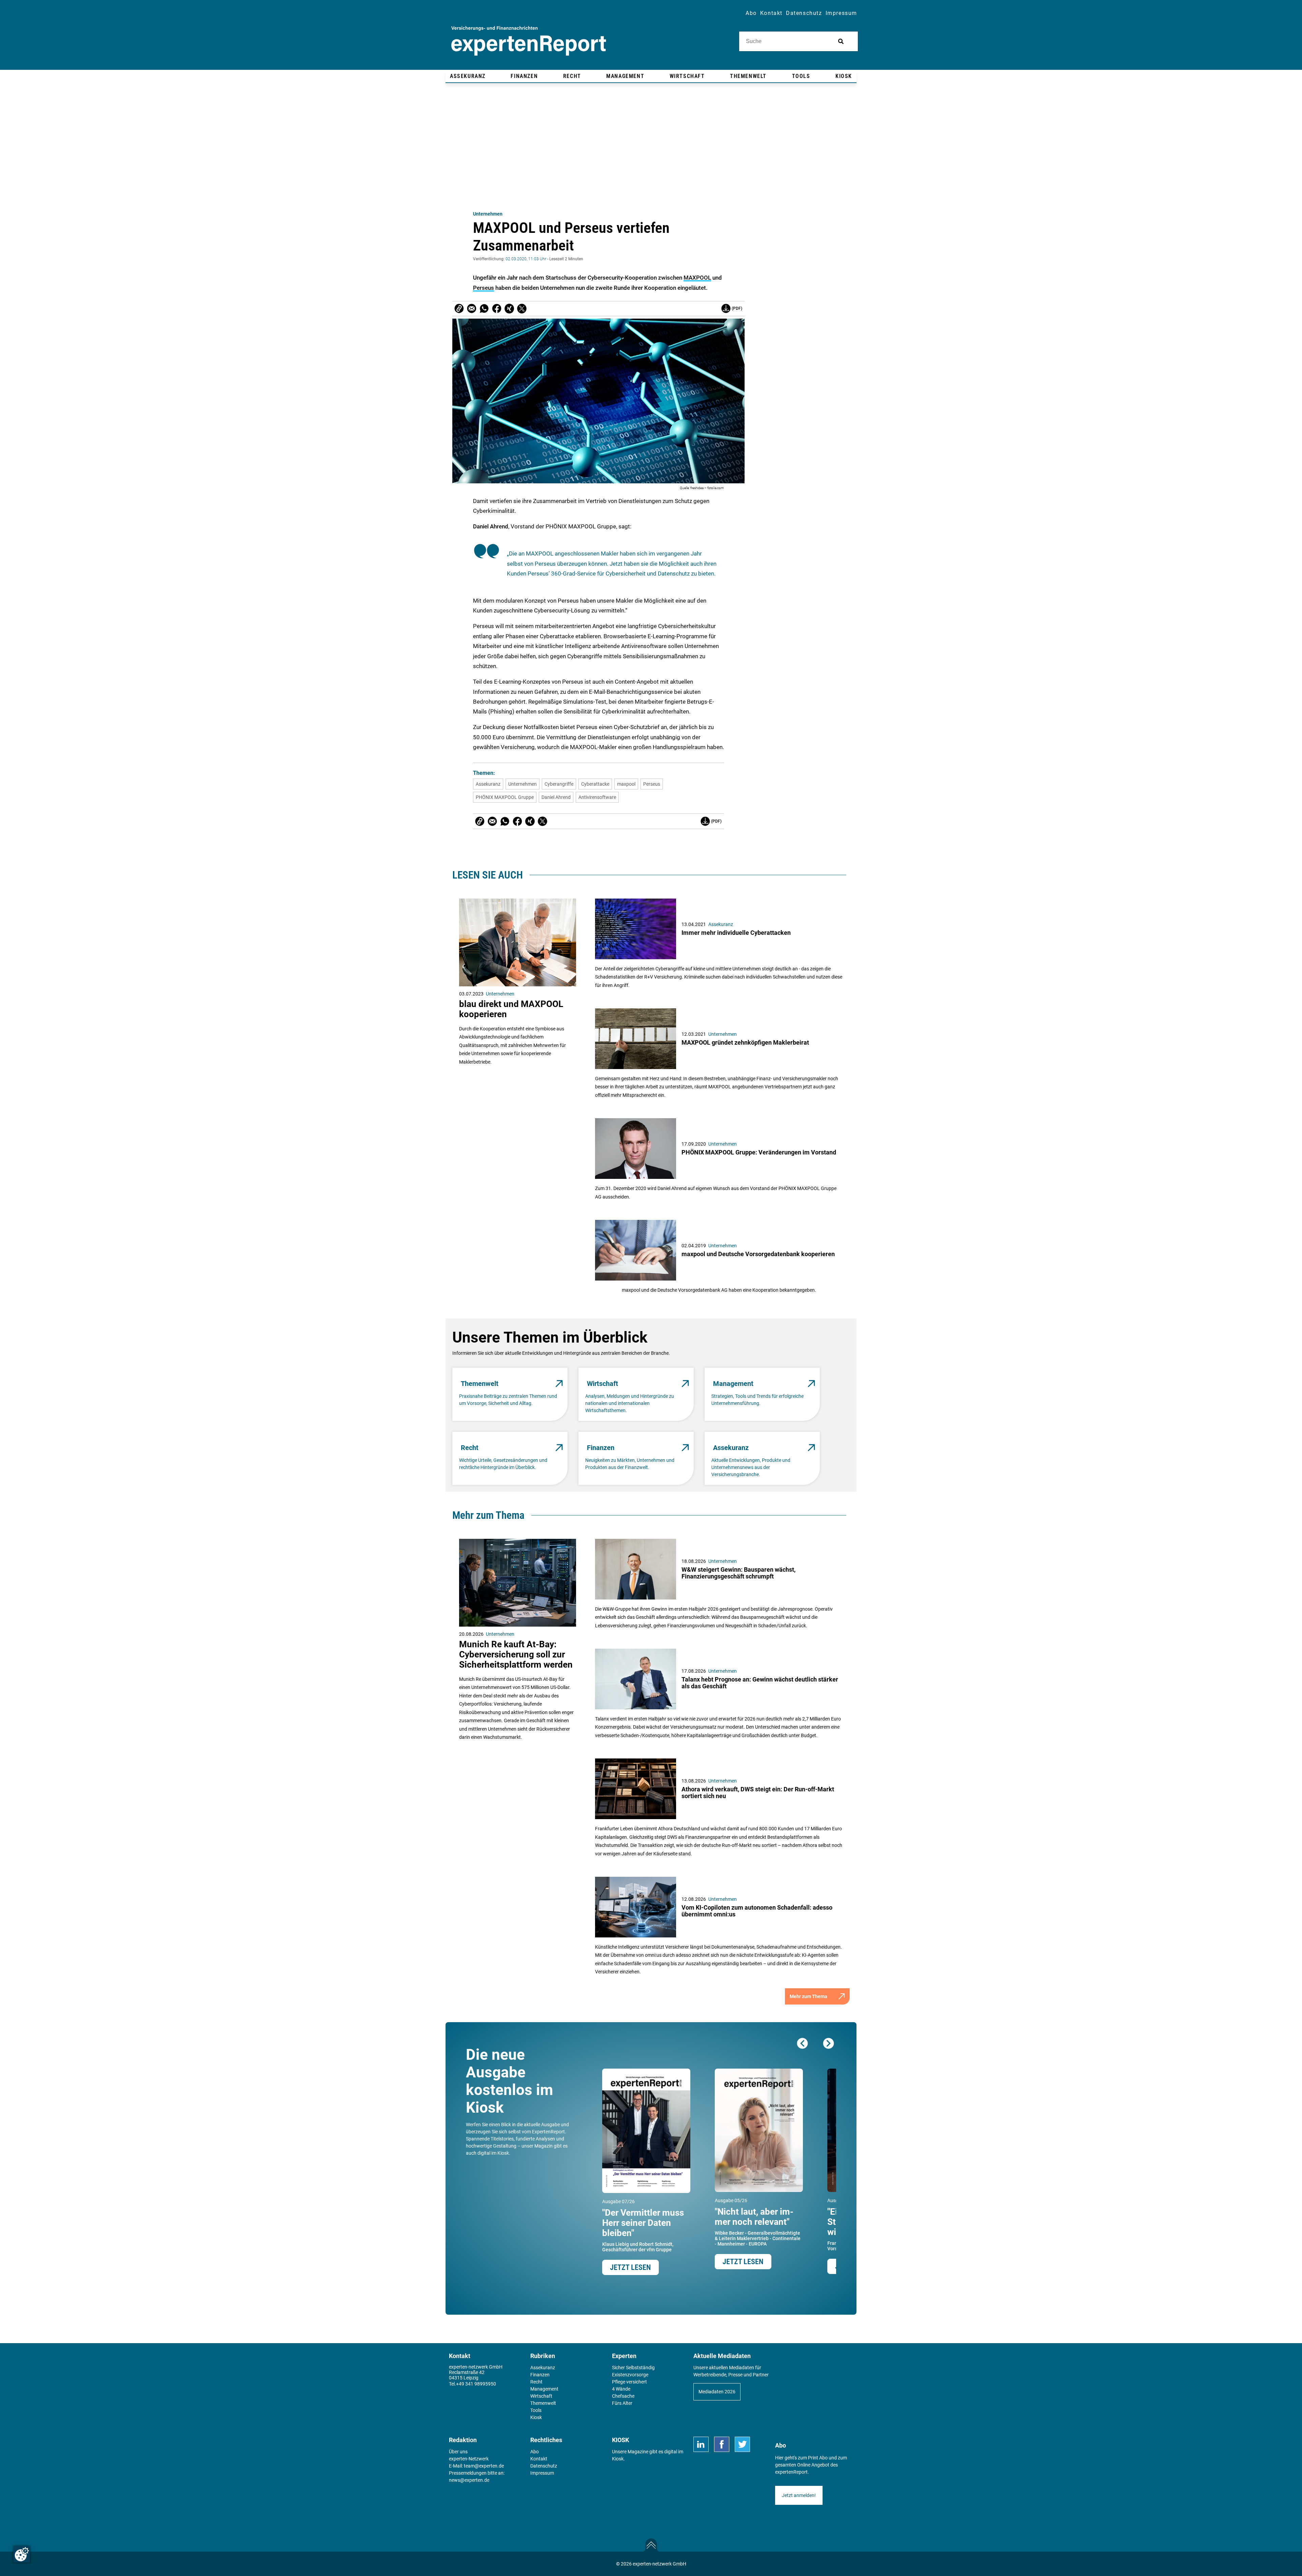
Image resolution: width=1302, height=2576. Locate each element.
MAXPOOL (697, 278)
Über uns (458, 2452)
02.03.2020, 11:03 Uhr (526, 259)
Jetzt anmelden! (799, 2495)
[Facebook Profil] (722, 2444)
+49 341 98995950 (476, 2384)
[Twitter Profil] (742, 2444)
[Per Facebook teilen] (497, 308)
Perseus (484, 288)
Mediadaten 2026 (717, 2392)
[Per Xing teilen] (509, 308)
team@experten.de (484, 2466)
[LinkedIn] (701, 2444)
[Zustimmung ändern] (22, 2554)
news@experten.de (469, 2480)
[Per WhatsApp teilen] (484, 308)
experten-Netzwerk (469, 2459)
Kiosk (618, 2459)
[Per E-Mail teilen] (459, 308)
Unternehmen (488, 214)
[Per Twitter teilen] (522, 308)
